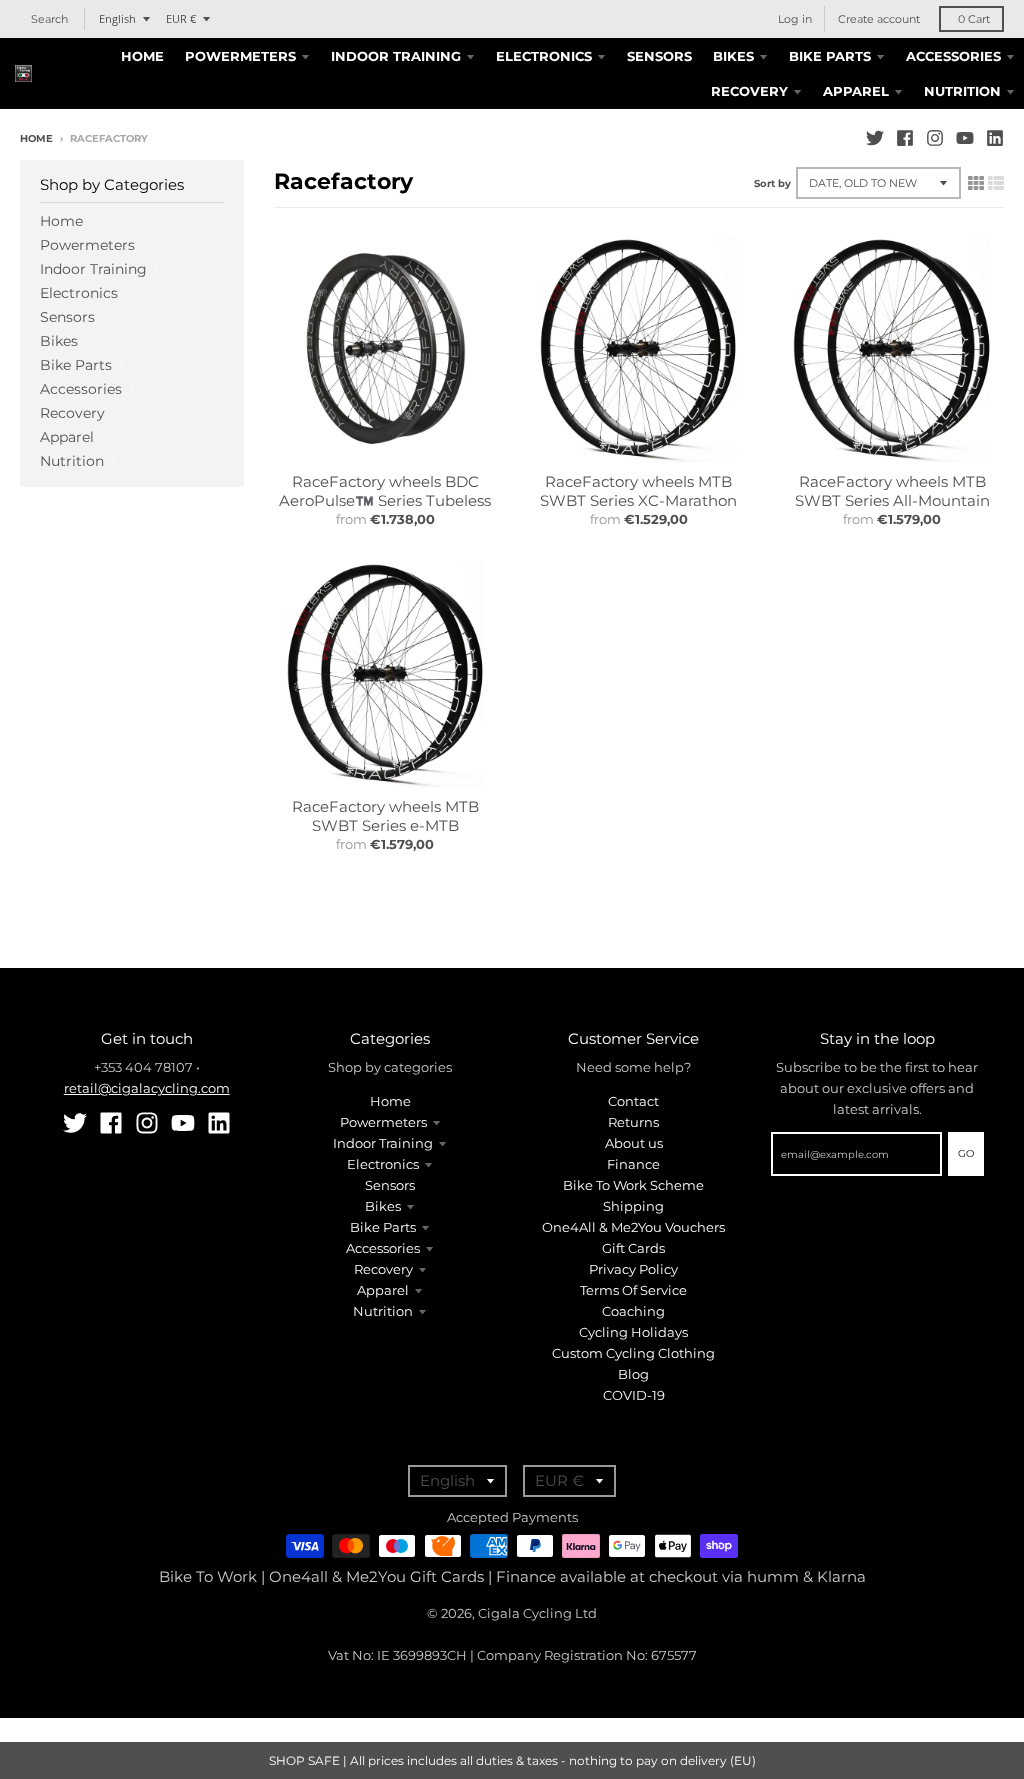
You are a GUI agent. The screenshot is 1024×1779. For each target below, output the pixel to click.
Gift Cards (633, 1248)
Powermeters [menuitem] (240, 56)
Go (966, 1153)
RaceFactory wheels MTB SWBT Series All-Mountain (892, 491)
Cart (974, 19)
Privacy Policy (633, 1269)
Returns (633, 1122)
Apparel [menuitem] (856, 91)
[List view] (996, 183)
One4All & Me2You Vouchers (633, 1227)
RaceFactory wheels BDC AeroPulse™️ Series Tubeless (385, 491)
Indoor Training (93, 269)
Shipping (633, 1206)
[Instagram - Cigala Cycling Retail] (935, 138)
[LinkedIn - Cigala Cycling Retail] (995, 138)
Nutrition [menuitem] (962, 91)
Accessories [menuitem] (953, 56)
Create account (879, 19)
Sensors (67, 317)
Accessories (81, 389)
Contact (633, 1101)
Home (36, 138)
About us (634, 1143)
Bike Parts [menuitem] (830, 56)
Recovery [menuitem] (749, 91)
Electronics (79, 293)
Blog (633, 1374)
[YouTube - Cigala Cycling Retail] (965, 138)
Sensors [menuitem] (659, 56)
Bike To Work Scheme (633, 1185)
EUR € (181, 18)
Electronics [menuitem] (544, 56)
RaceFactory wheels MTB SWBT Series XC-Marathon (638, 491)
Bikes (59, 341)
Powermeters (87, 245)
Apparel (67, 437)
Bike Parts (76, 365)
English (117, 18)
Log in (795, 19)
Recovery (72, 413)
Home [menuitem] (142, 56)
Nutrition (72, 461)
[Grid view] (976, 183)
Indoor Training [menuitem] (396, 56)
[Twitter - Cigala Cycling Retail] (875, 138)
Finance (633, 1164)
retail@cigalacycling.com (147, 1088)
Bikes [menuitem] (733, 56)
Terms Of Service (633, 1290)
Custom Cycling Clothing (633, 1353)
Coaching (633, 1311)
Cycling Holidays (633, 1332)
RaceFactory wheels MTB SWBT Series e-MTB (385, 816)
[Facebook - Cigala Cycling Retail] (905, 138)
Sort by (772, 183)
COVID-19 (634, 1395)
